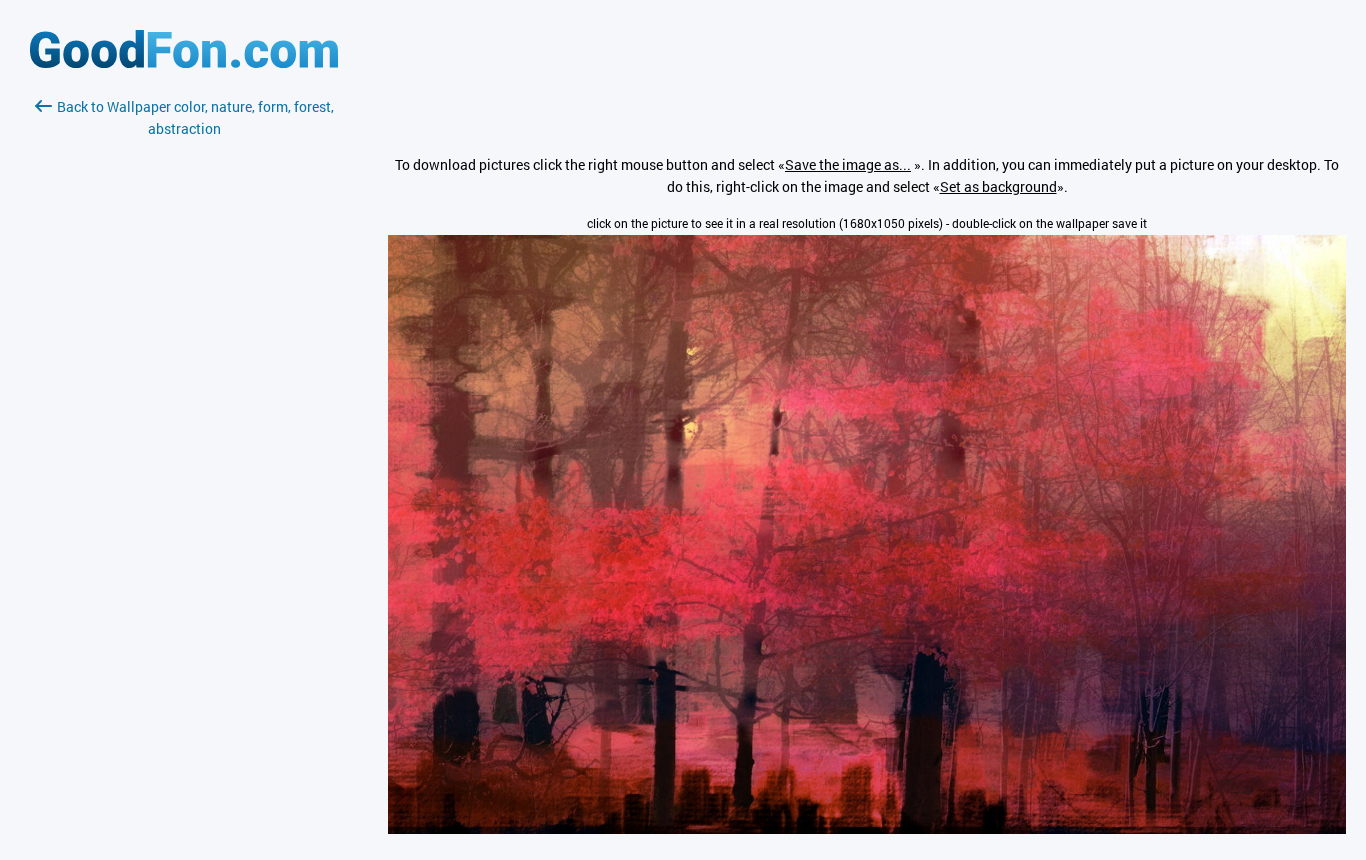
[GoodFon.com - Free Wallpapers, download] (184, 62)
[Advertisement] (184, 377)
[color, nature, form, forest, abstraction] (867, 828)
